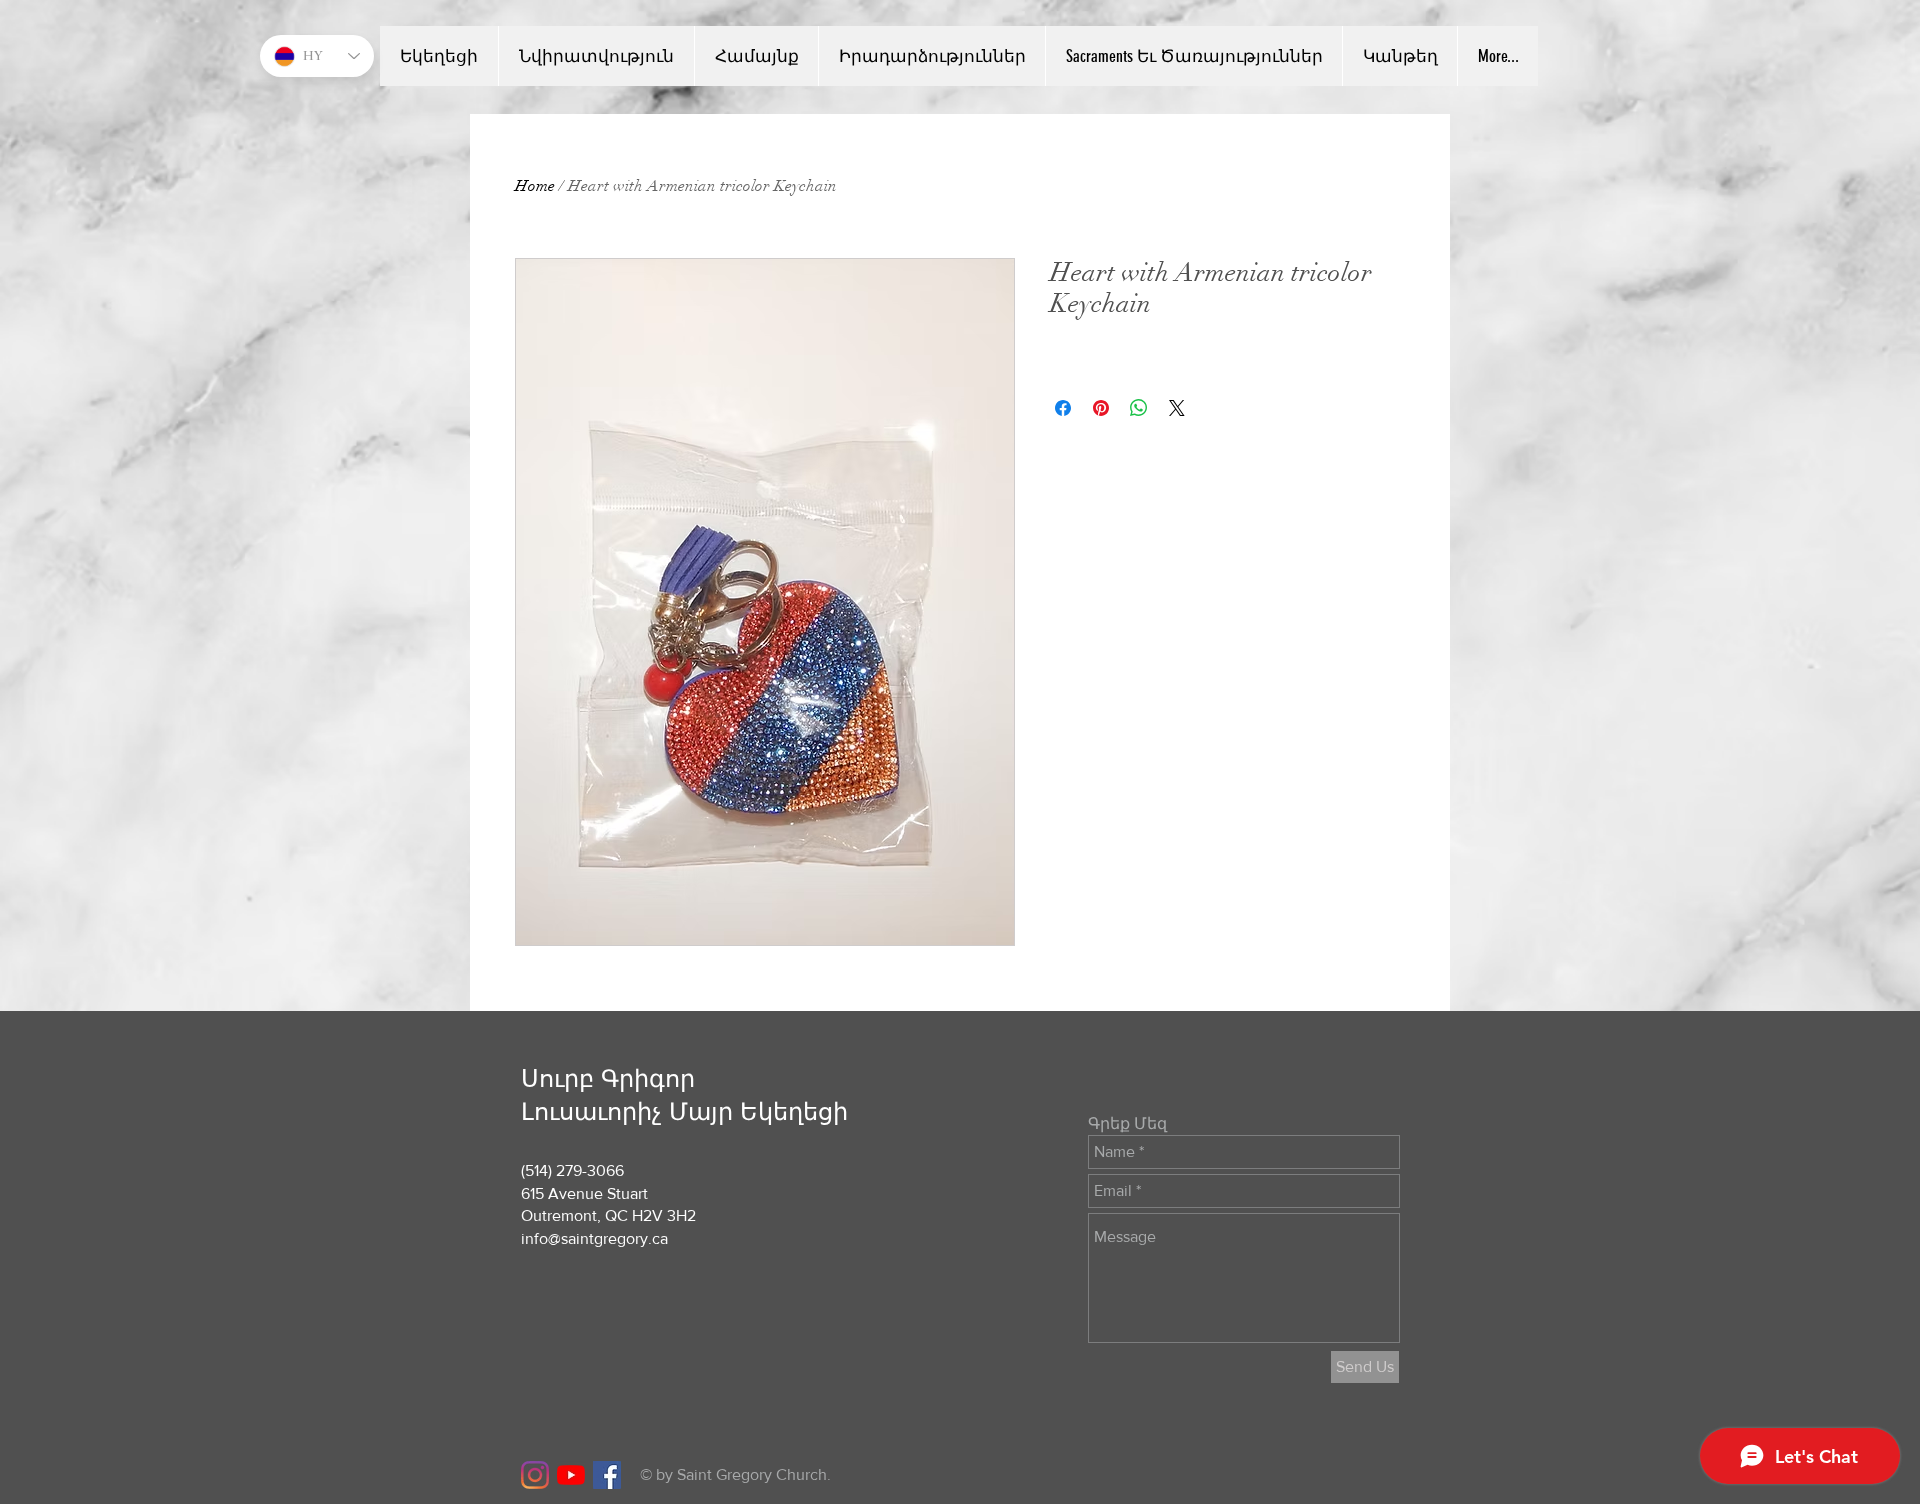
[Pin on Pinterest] (1101, 408)
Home (535, 186)
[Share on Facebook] (1063, 408)
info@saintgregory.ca (594, 1238)
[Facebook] (607, 1475)
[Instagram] (535, 1475)
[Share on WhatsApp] (1139, 408)
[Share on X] (1177, 408)
